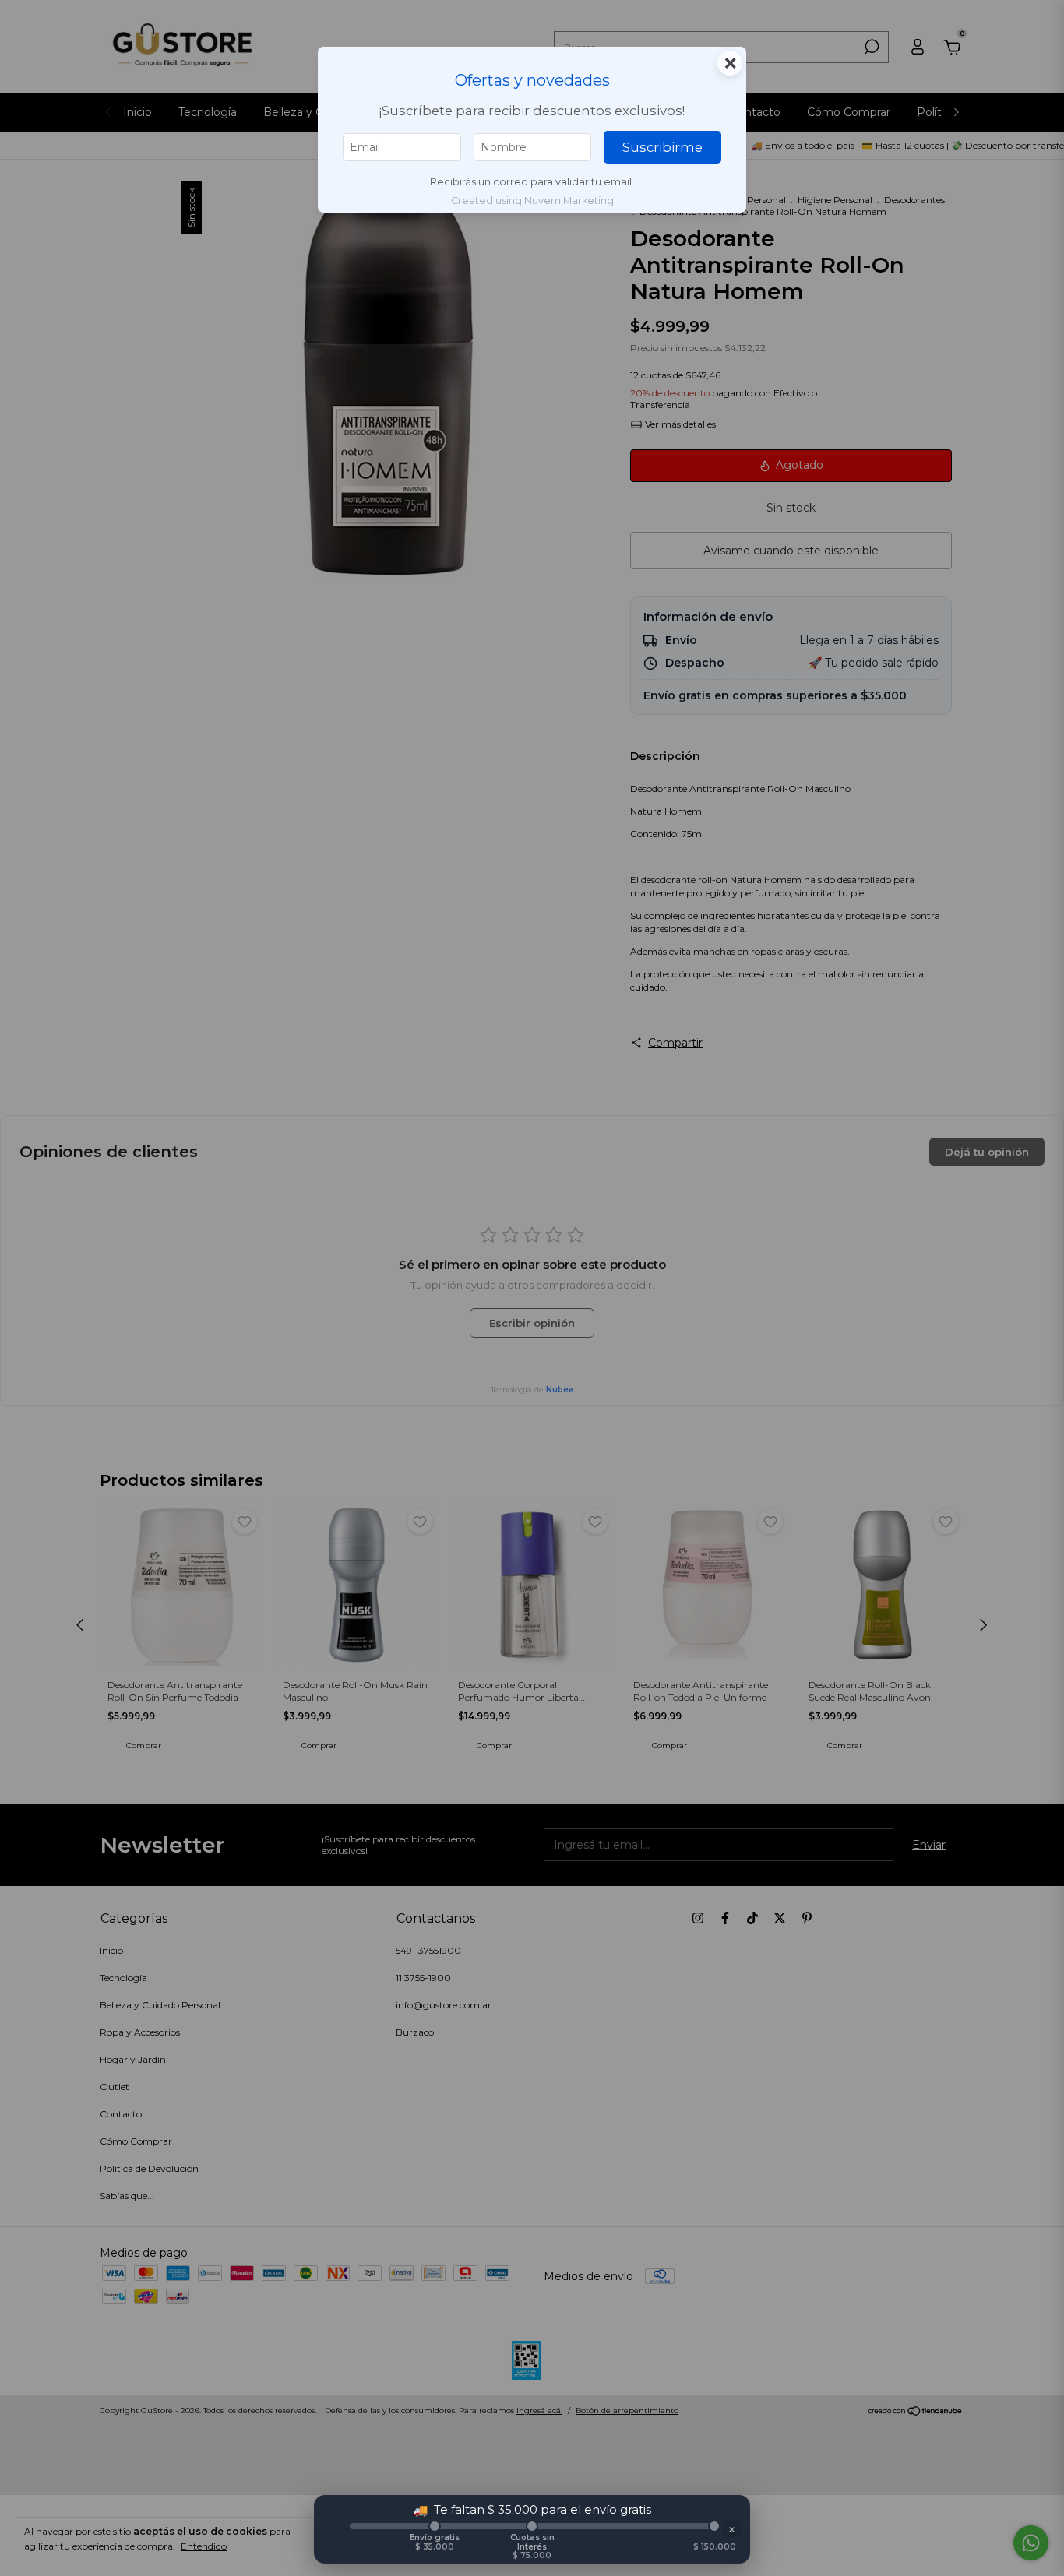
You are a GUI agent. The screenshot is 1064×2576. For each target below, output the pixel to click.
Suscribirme (662, 147)
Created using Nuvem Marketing (532, 201)
